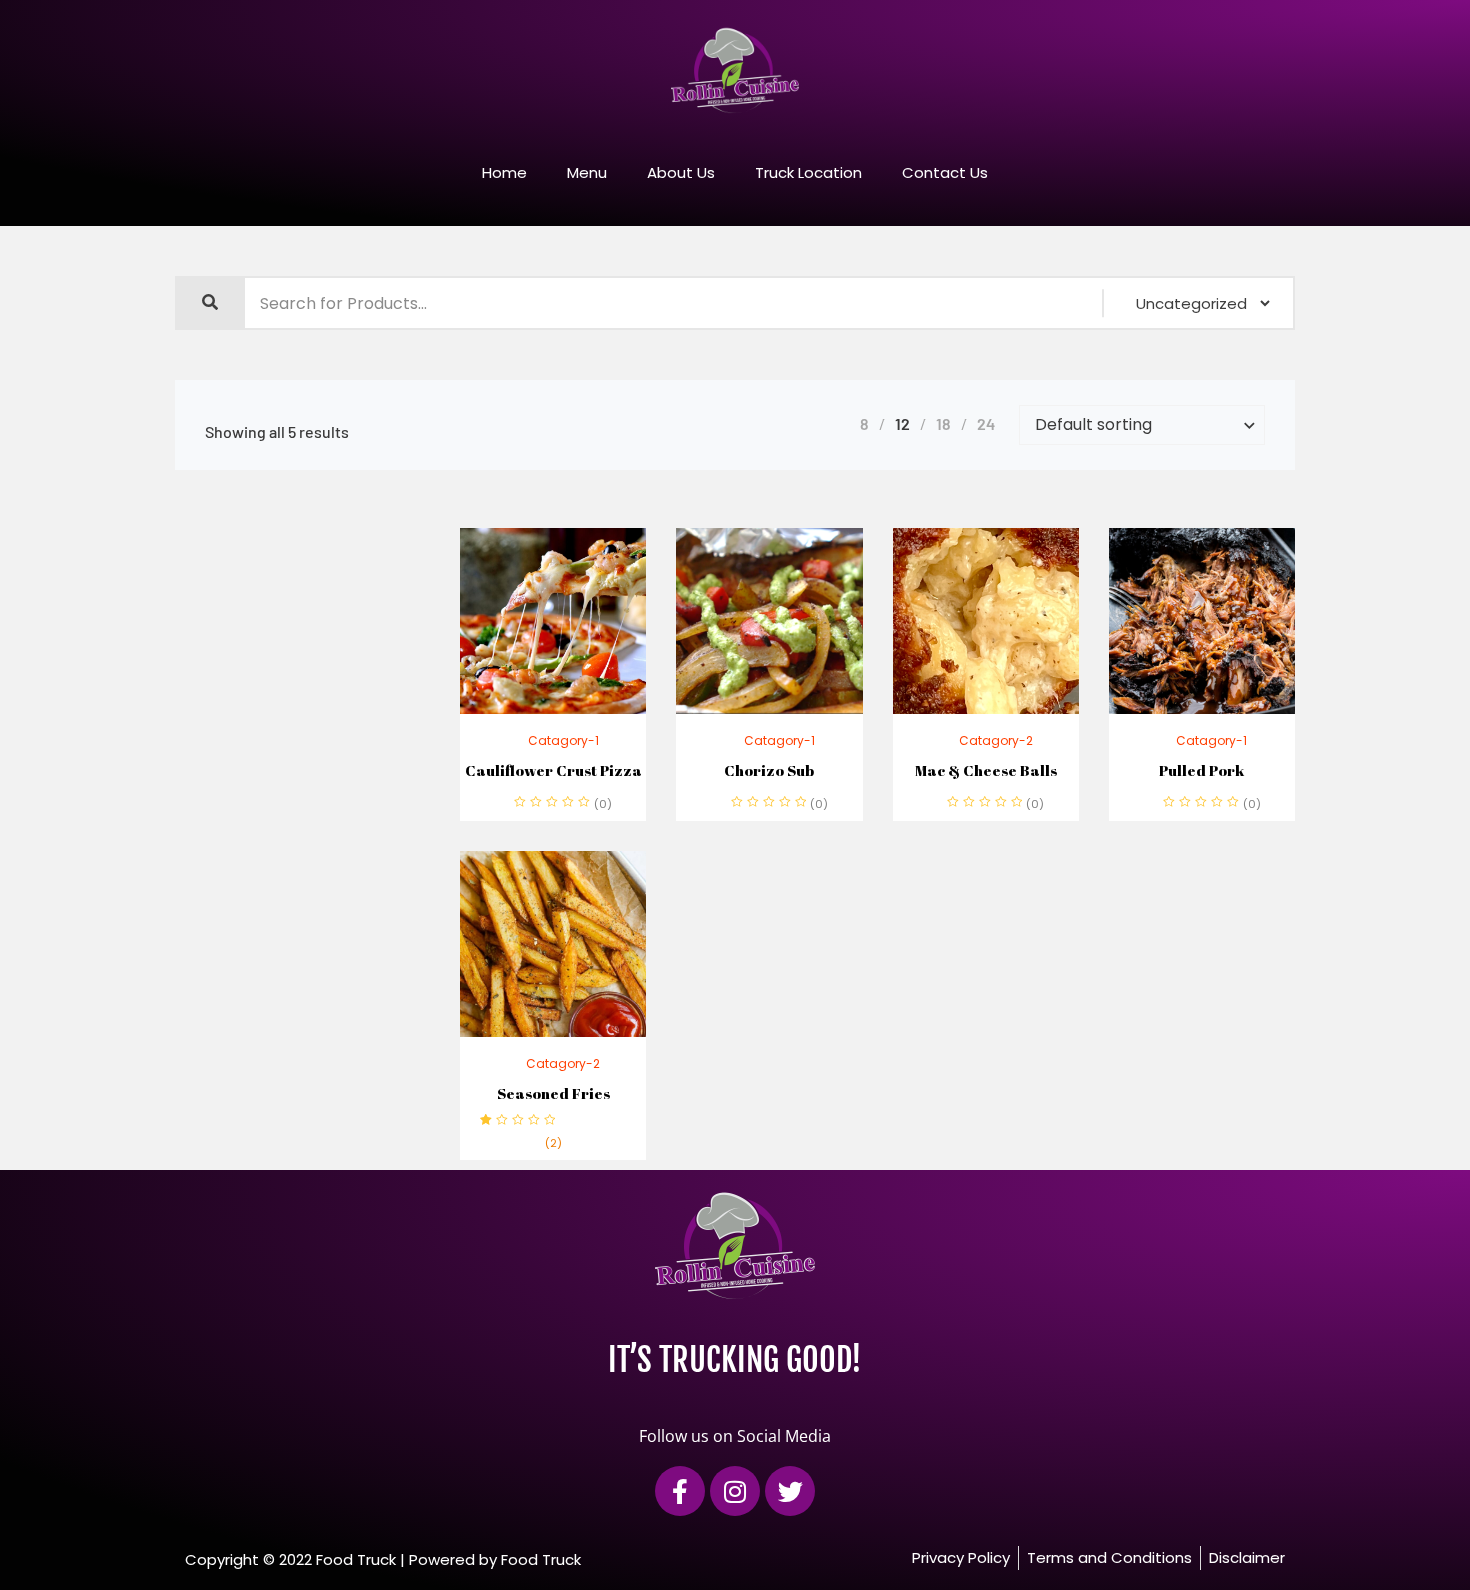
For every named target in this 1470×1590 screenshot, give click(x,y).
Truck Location (808, 172)
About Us (681, 172)
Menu (587, 172)
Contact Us (945, 172)
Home (504, 172)
